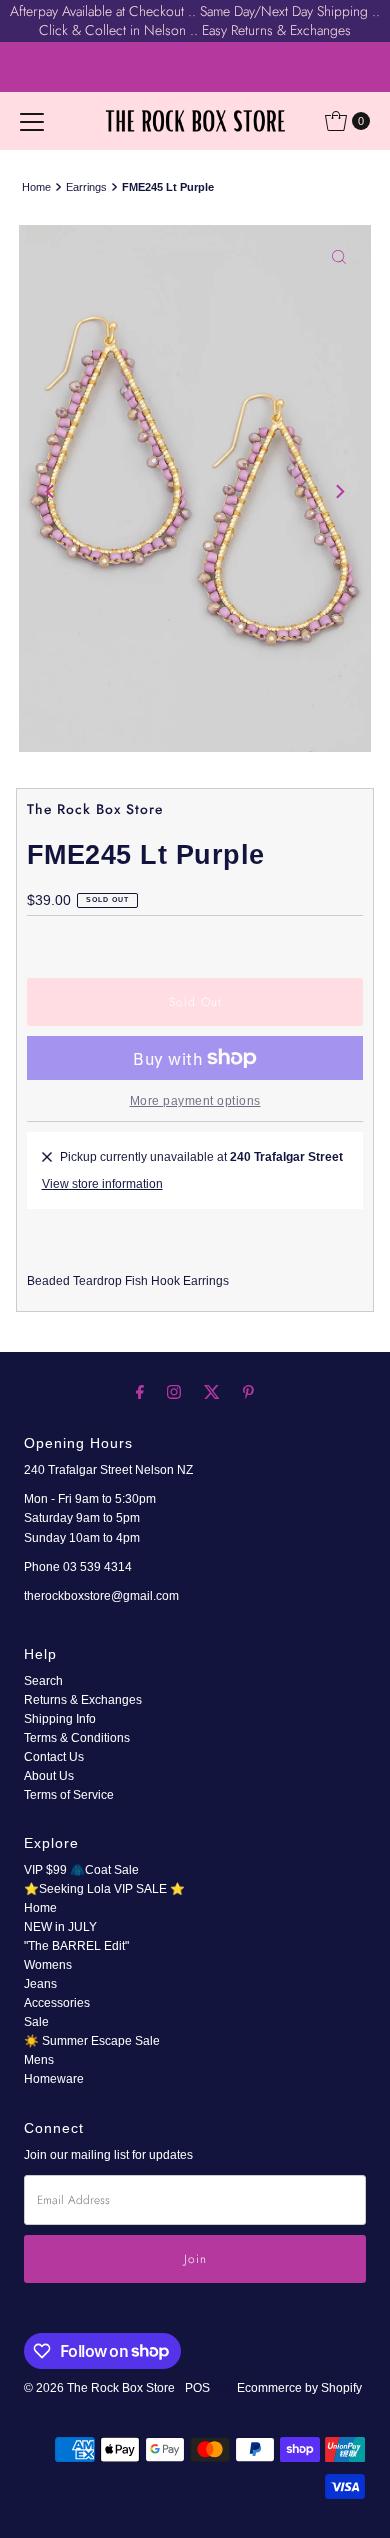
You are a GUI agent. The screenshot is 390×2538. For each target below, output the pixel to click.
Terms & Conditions (77, 1738)
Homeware (54, 2079)
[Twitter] (212, 1391)
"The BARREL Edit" (76, 1946)
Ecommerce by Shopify (299, 2388)
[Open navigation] (32, 121)
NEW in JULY (60, 1927)
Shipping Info (60, 1719)
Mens (39, 2060)
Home (36, 187)
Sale (36, 2022)
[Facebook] (140, 1391)
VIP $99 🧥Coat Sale (81, 1870)
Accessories (57, 2003)
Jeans (40, 1984)
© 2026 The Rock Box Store (101, 2388)
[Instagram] (174, 1391)
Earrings (86, 187)
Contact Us (54, 1757)
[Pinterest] (248, 1391)
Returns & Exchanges (83, 1700)
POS (197, 2388)
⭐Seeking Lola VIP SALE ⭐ (104, 1889)
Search (43, 1681)
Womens (48, 1965)
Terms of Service (69, 1795)
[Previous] (51, 492)
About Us (49, 1776)
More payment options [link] (195, 1101)
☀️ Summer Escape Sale (92, 2041)
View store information (102, 1184)
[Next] (339, 492)
